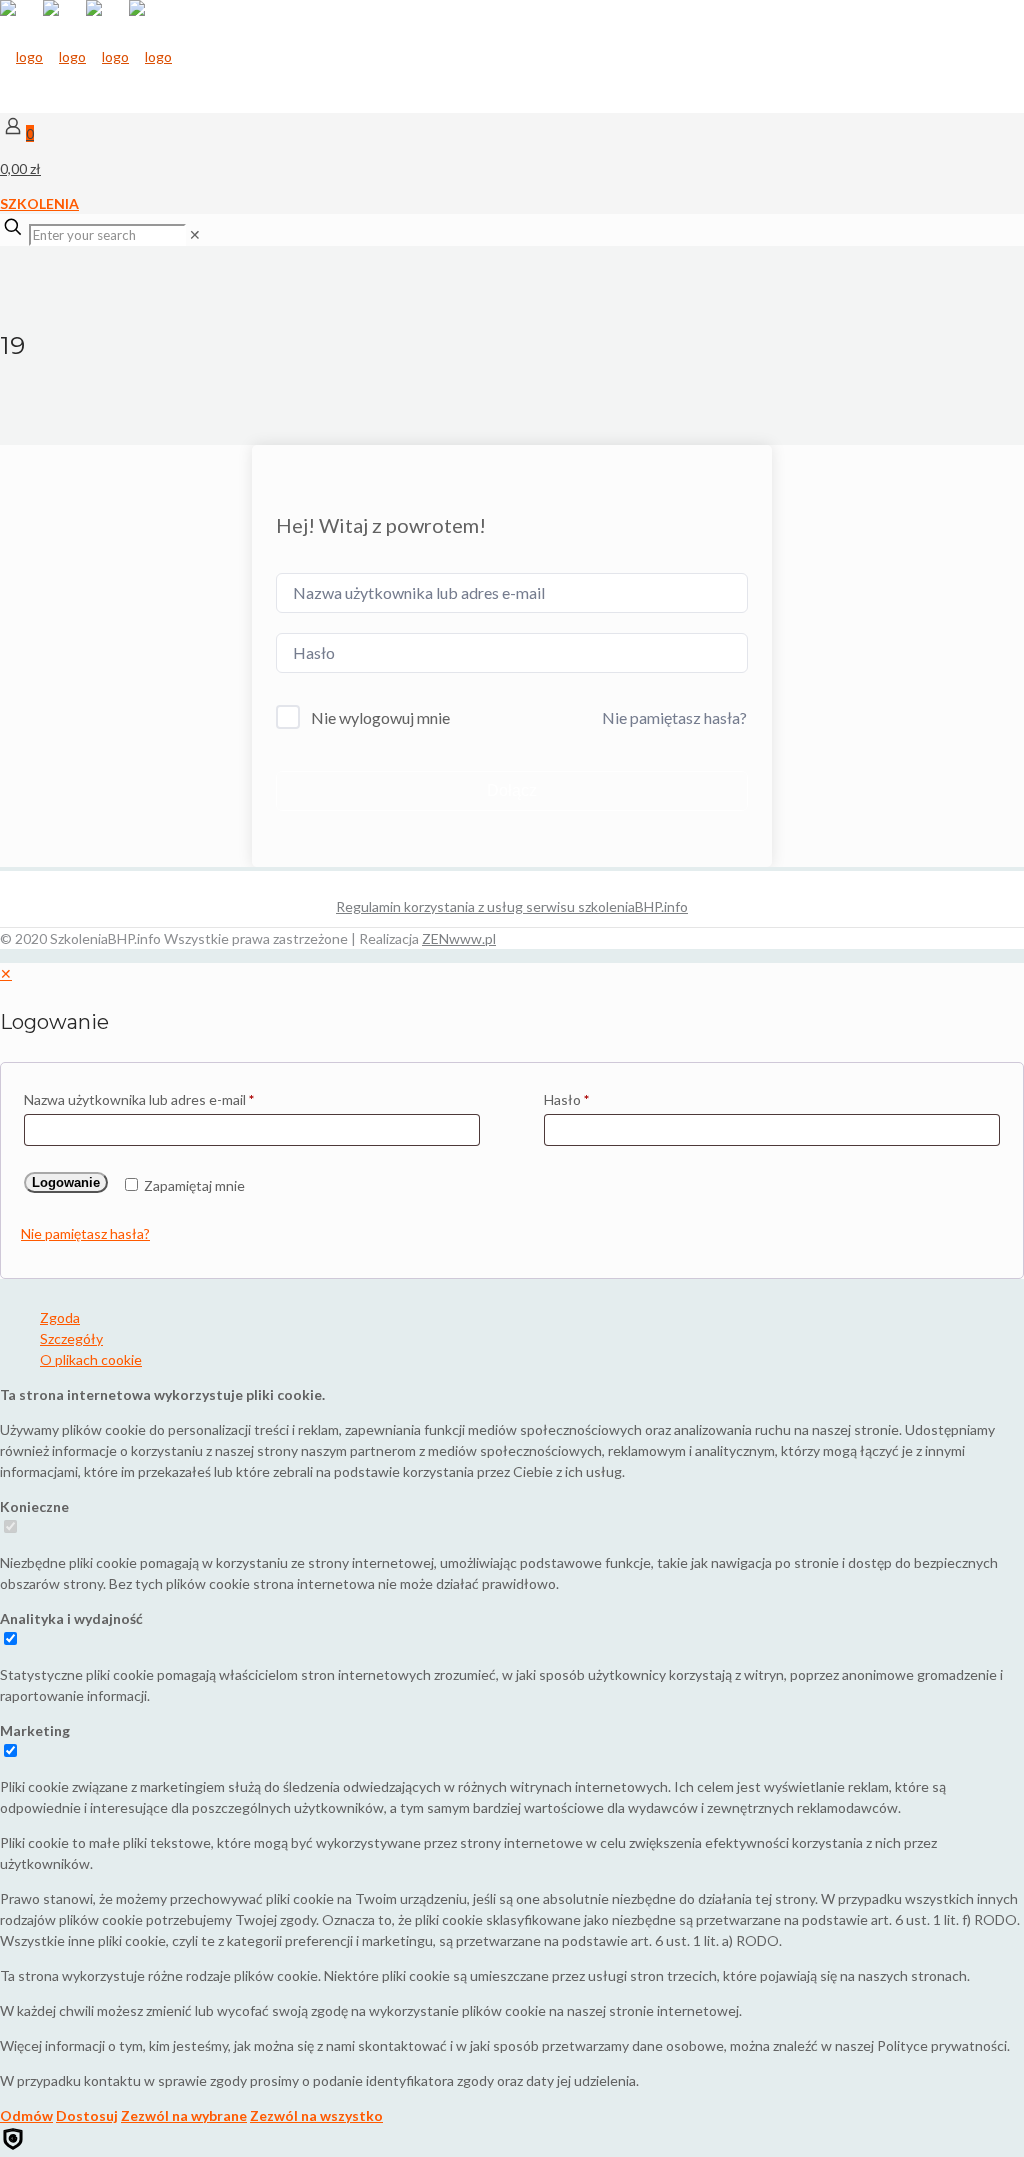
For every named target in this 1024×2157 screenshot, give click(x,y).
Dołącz (512, 790)
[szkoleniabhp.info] (86, 56)
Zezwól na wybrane (184, 2115)
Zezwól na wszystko (316, 2115)
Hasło (566, 1099)
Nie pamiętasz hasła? (674, 717)
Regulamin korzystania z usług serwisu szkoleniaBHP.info (512, 906)
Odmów (26, 2115)
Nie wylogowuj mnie (380, 717)
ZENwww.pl (459, 938)
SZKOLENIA (39, 203)
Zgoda (60, 1317)
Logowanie (66, 1182)
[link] (195, 234)
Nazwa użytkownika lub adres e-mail (139, 1099)
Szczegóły (71, 1338)
